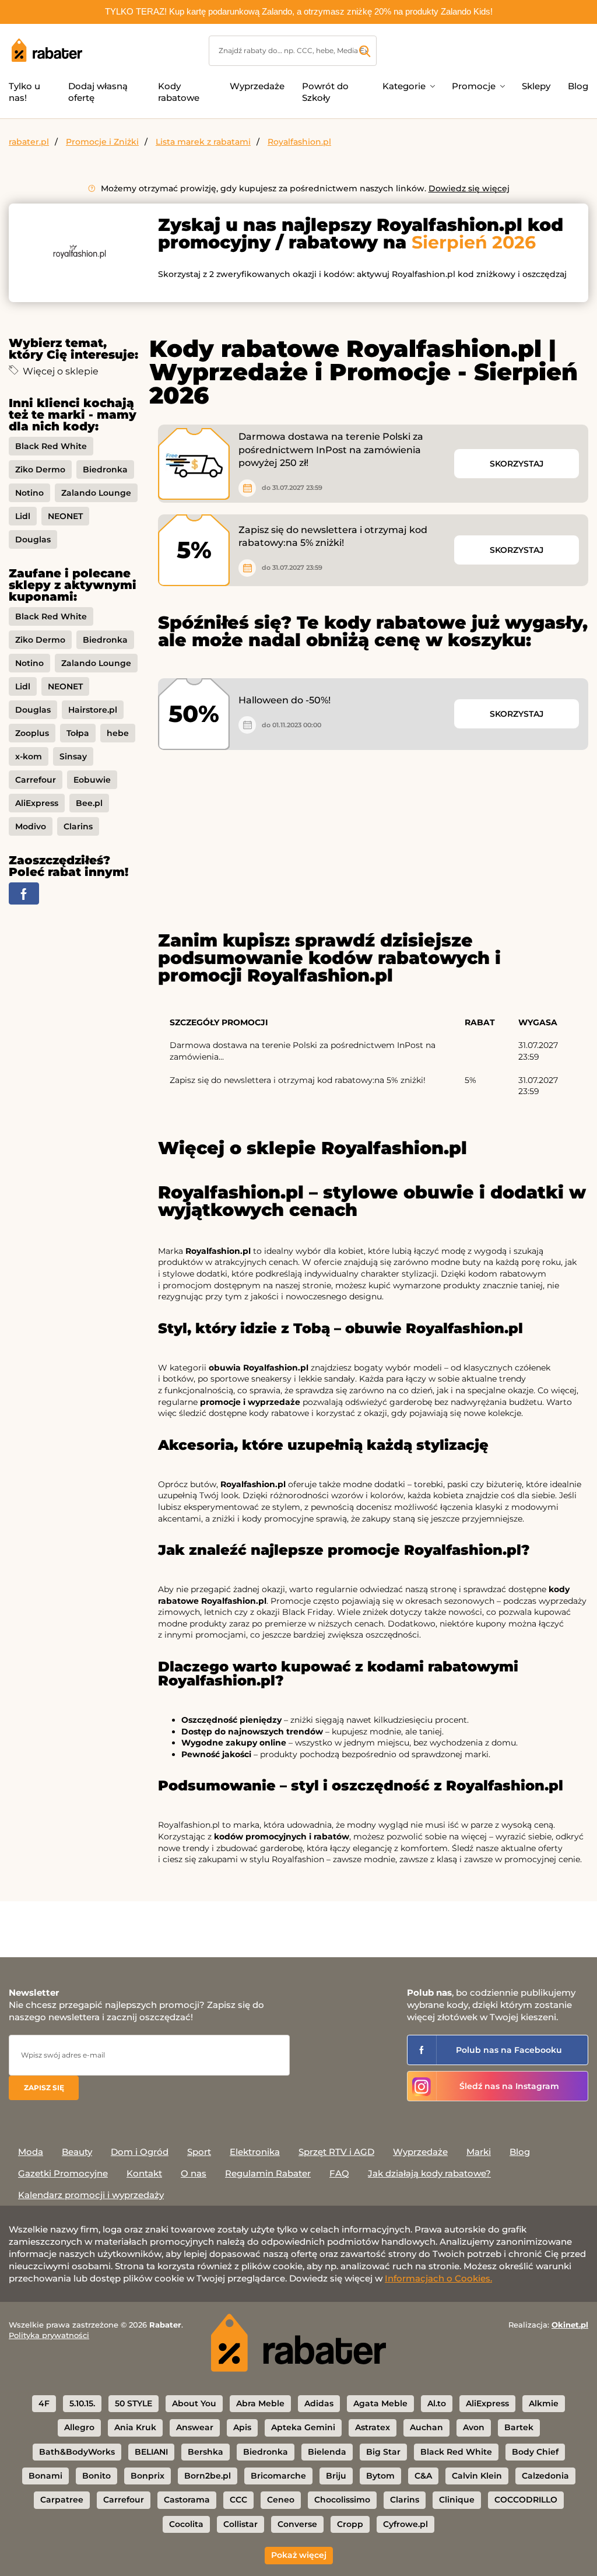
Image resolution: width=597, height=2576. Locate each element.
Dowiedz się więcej (469, 188)
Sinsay (73, 756)
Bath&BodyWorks (77, 2452)
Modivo (31, 826)
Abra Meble (260, 2403)
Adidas (319, 2403)
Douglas (33, 539)
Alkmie (544, 2403)
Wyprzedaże (257, 86)
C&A (423, 2476)
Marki (479, 2152)
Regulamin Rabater (268, 2173)
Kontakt (144, 2173)
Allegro (79, 2427)
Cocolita (186, 2524)
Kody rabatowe (179, 92)
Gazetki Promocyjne (63, 2173)
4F (44, 2403)
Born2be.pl (208, 2476)
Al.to (437, 2403)
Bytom (380, 2476)
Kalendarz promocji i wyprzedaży (91, 2195)
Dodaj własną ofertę (98, 92)
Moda (31, 2152)
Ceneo (281, 2500)
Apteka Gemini (303, 2427)
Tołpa (78, 733)
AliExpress (37, 803)
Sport (199, 2152)
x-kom (29, 756)
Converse (297, 2524)
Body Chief (535, 2452)
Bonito (96, 2476)
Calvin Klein (477, 2476)
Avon (474, 2427)
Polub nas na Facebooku (509, 2050)
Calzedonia (545, 2476)
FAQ (339, 2173)
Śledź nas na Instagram (509, 2086)
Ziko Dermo (40, 469)
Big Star (383, 2452)
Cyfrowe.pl (405, 2524)
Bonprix (148, 2476)
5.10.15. (82, 2403)
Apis (242, 2427)
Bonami (45, 2476)
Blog (578, 86)
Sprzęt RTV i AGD (336, 2152)
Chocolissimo (342, 2500)
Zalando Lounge (96, 493)
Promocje (474, 86)
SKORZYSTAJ (517, 464)
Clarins (78, 826)
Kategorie (404, 86)
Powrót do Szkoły (325, 92)
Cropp (350, 2524)
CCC (238, 2500)
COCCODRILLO (526, 2500)
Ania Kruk (135, 2427)
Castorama (187, 2500)
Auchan (426, 2427)
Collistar (240, 2524)
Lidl (23, 516)
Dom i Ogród (140, 2152)
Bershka (206, 2452)
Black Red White (51, 446)
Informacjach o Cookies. (438, 2278)
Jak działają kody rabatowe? (429, 2173)
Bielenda (327, 2452)
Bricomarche (278, 2476)
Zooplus (32, 733)
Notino (29, 493)
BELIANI (151, 2452)
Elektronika (255, 2152)
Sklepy (536, 86)
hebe (118, 733)
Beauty (77, 2152)
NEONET (65, 516)
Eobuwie (92, 780)
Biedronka (105, 469)
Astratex (373, 2427)
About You (194, 2403)
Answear (195, 2427)
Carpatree (62, 2500)
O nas (194, 2173)
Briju (336, 2476)
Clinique (457, 2500)
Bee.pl (89, 803)
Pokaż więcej (299, 2555)
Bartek (519, 2427)
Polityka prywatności (49, 2335)
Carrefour (36, 780)
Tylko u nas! (24, 92)
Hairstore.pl (93, 710)
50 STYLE (134, 2403)
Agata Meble (380, 2403)
